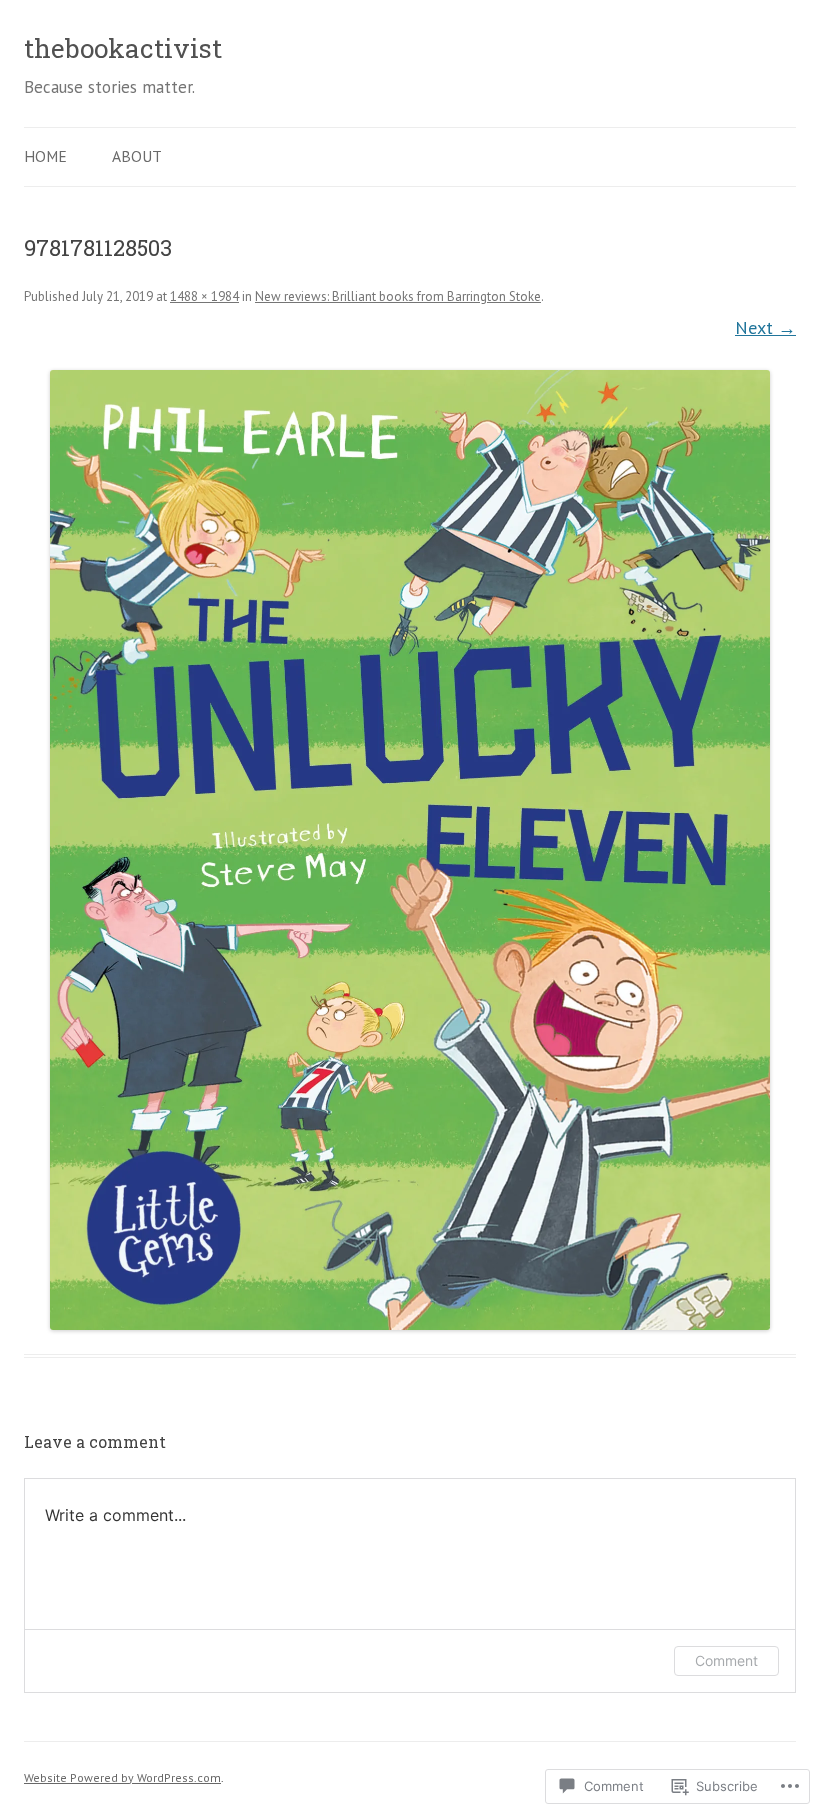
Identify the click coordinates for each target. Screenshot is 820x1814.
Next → (765, 327)
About (137, 156)
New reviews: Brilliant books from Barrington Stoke (398, 296)
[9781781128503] (410, 850)
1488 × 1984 (204, 296)
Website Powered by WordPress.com (122, 1777)
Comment (726, 1660)
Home (45, 156)
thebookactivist (123, 48)
